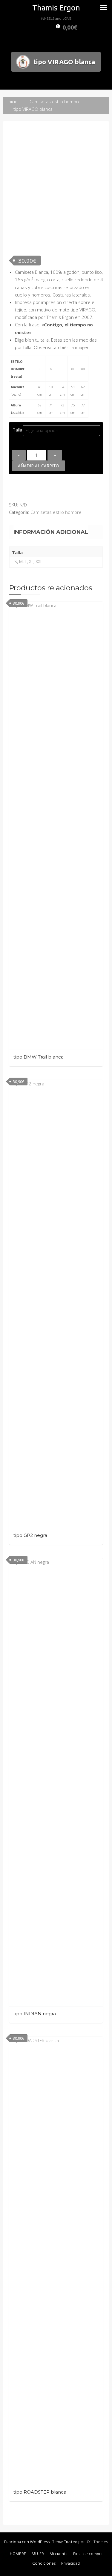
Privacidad (70, 2564)
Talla (17, 430)
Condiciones (44, 2564)
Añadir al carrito (39, 466)
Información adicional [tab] (51, 532)
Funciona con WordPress (27, 2542)
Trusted (71, 2542)
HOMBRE (18, 2554)
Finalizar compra (88, 2554)
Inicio (13, 102)
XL (31, 561)
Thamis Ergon (56, 8)
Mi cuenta (59, 2554)
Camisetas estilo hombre (55, 102)
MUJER (38, 2554)
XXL (39, 561)
